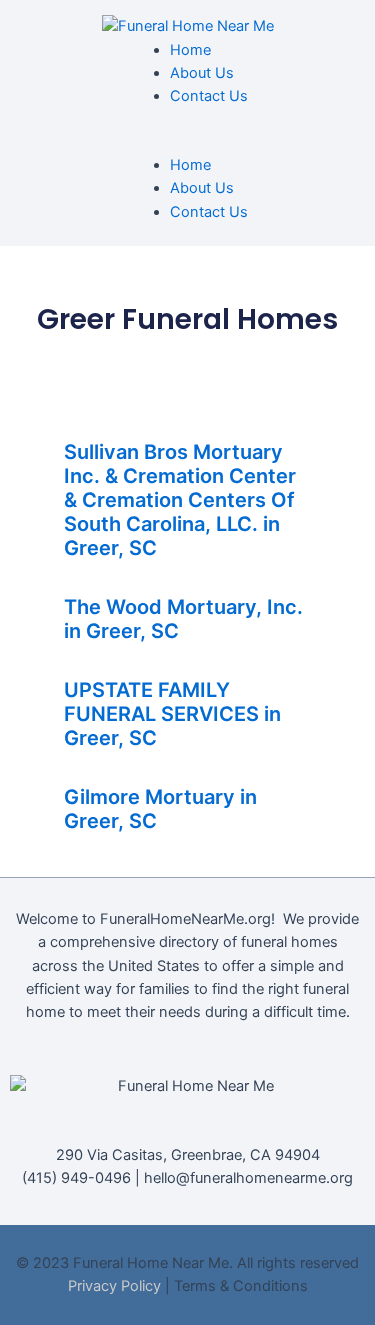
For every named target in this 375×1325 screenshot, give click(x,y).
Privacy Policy (114, 1286)
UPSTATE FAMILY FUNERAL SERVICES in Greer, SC (172, 714)
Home (190, 50)
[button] (188, 142)
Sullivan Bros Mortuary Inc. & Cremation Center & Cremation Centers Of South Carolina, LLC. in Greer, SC (180, 500)
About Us (202, 73)
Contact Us (209, 96)
